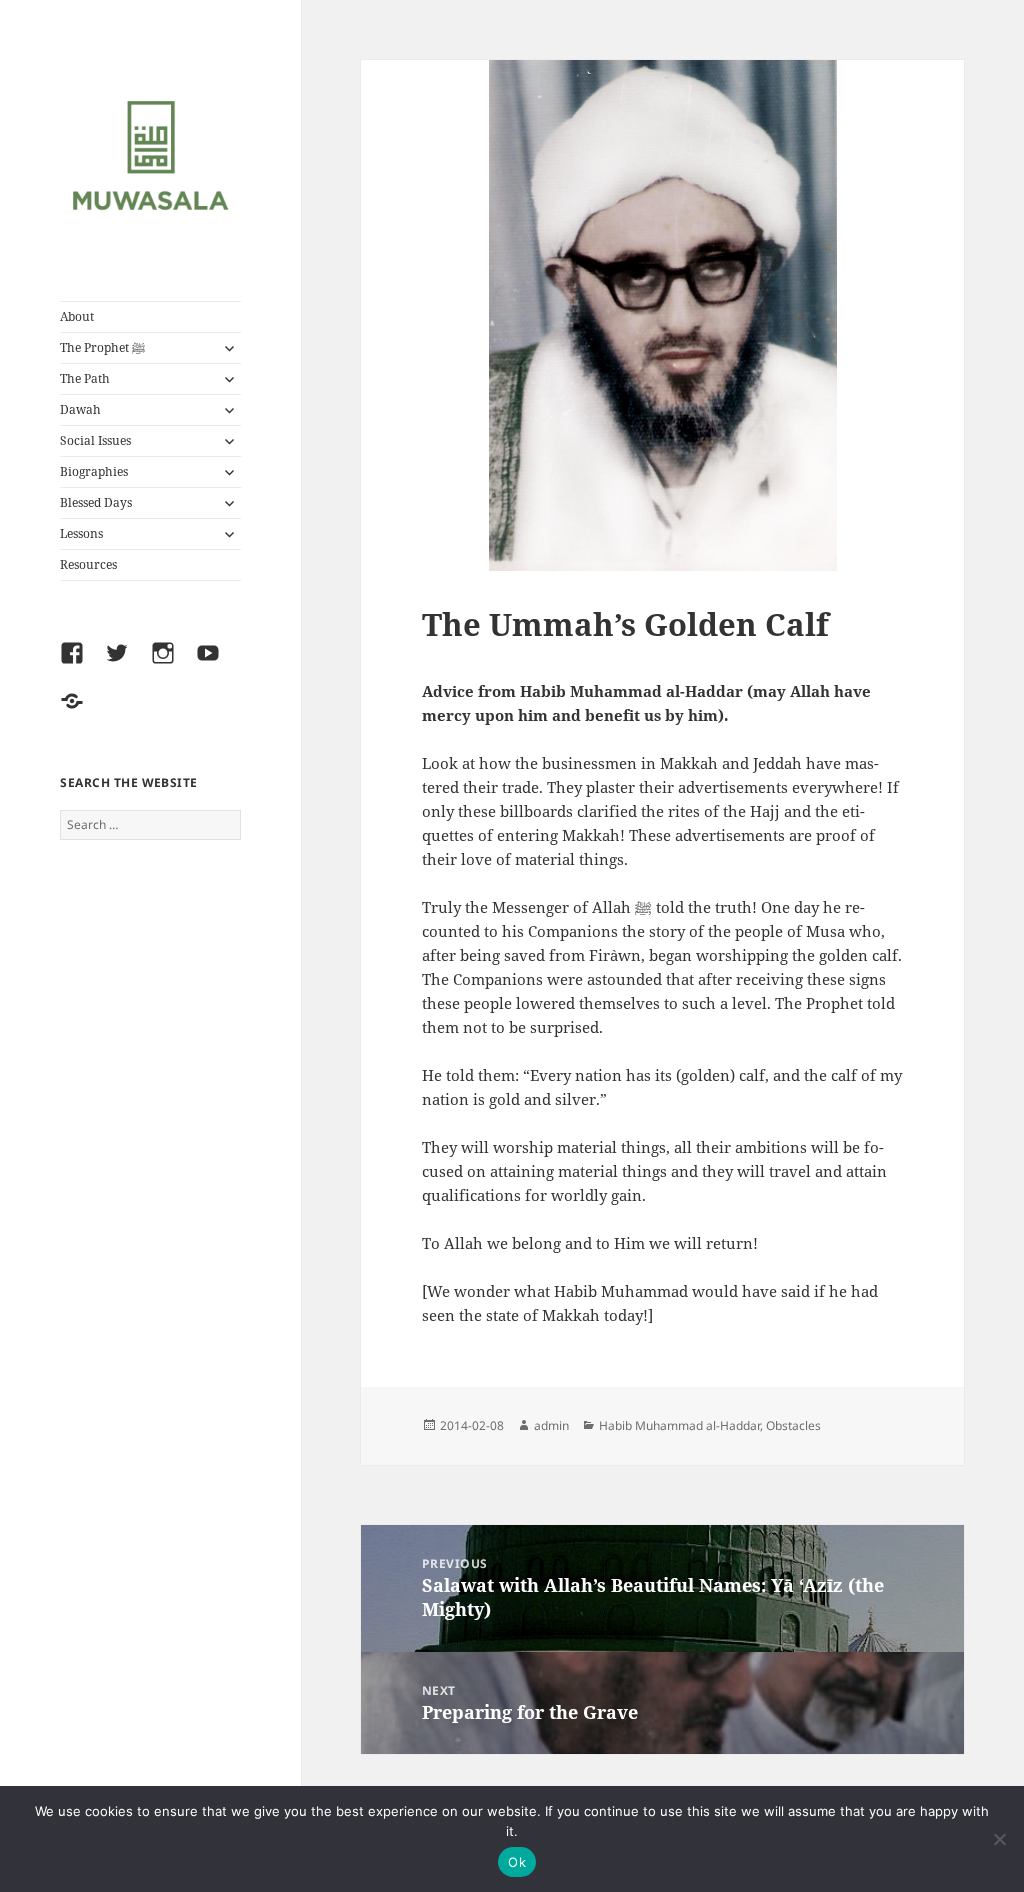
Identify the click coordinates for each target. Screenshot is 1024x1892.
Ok (517, 1862)
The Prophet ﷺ (102, 347)
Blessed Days (96, 502)
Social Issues (95, 440)
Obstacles (793, 1425)
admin (551, 1425)
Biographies (94, 471)
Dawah (80, 409)
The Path (85, 378)
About (77, 316)
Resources (88, 564)
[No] (999, 1839)
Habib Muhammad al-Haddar (679, 1425)
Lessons (81, 533)
